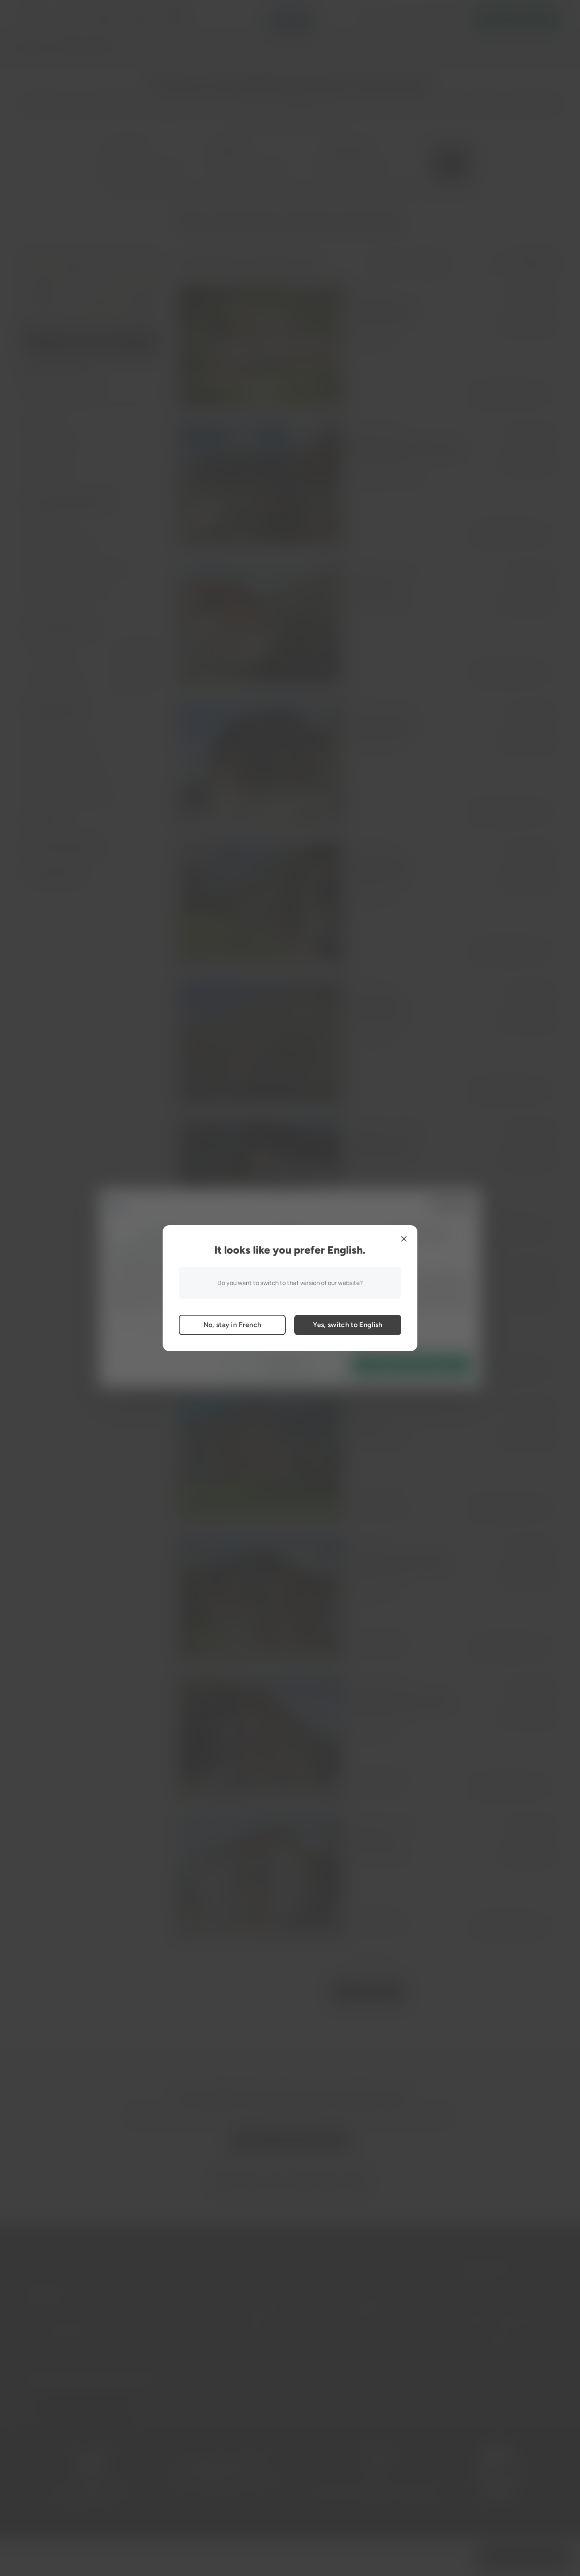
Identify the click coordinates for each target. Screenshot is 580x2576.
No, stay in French (232, 1325)
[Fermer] (404, 1239)
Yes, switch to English (348, 1325)
